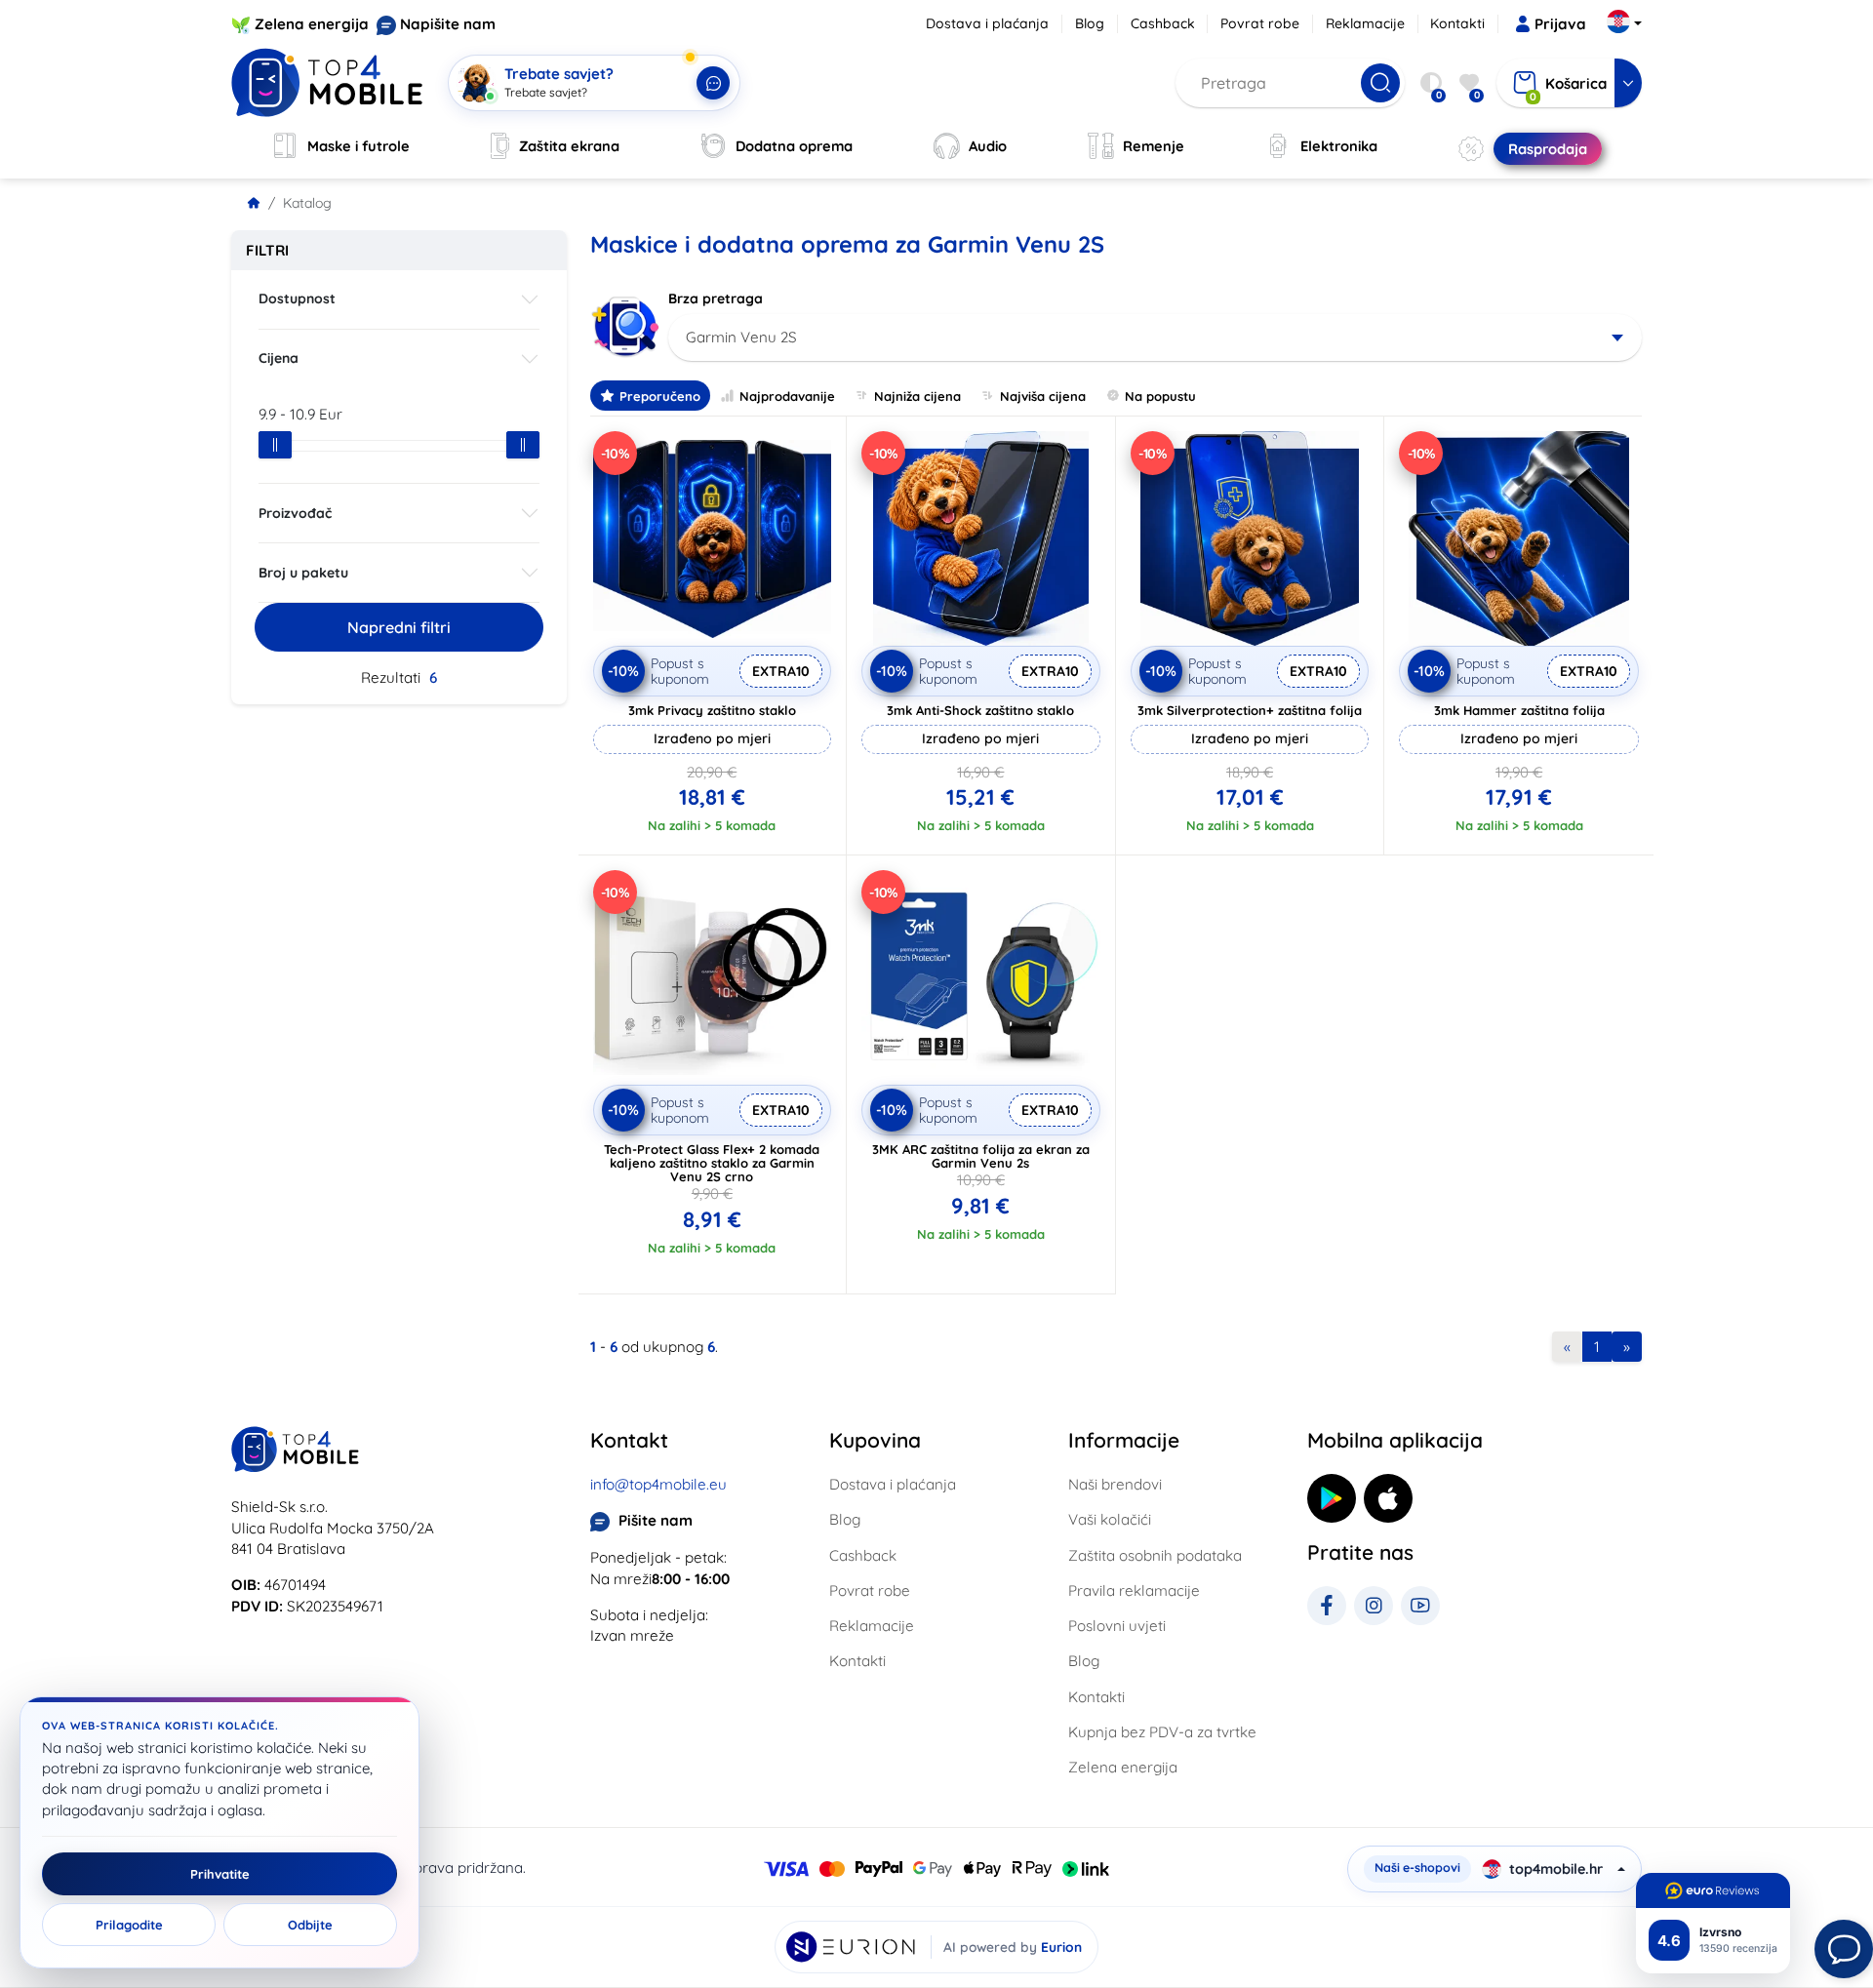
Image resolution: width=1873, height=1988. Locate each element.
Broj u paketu (303, 573)
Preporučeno (660, 396)
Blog (1090, 23)
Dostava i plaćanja (987, 23)
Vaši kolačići (1110, 1519)
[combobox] (1156, 338)
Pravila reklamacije (1134, 1590)
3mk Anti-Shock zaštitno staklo (980, 710)
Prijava (1560, 24)
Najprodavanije (787, 396)
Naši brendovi (1115, 1484)
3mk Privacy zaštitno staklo (712, 710)
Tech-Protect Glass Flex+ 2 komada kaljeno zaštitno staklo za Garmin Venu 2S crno (712, 1163)
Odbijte (310, 1925)
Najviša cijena (1043, 396)
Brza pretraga (716, 298)
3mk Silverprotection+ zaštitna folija (1250, 710)
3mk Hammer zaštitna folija (1519, 710)
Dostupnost (297, 298)
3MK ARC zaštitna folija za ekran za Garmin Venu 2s (981, 1156)
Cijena (279, 358)
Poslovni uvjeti (1117, 1626)
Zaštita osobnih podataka (1155, 1555)
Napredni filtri (399, 627)
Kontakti (1457, 23)
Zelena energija (312, 24)
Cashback (1163, 23)
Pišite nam (656, 1520)
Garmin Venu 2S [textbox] (741, 337)
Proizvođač (295, 513)
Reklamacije (1365, 23)
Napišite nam (448, 24)
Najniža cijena (917, 396)
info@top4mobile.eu (658, 1484)
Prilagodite (129, 1925)
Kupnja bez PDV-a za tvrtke (1162, 1732)
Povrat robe (1260, 23)
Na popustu (1160, 396)
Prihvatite (220, 1874)
